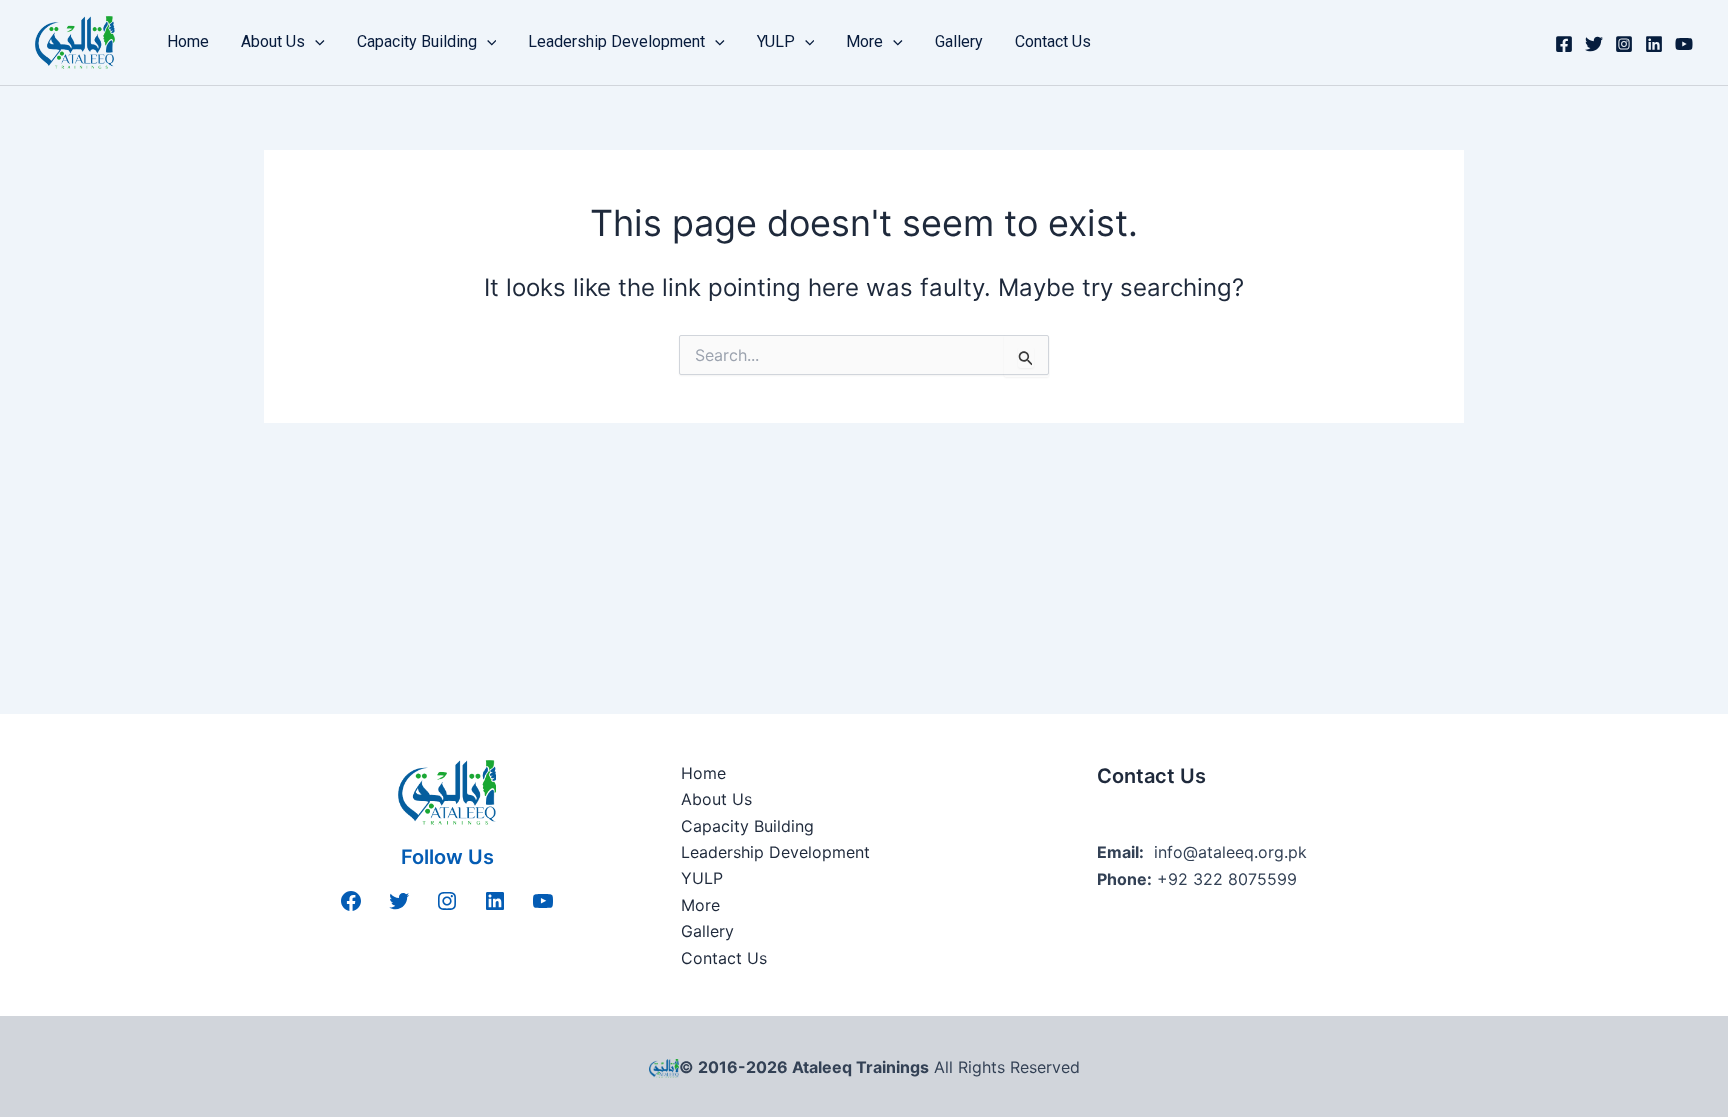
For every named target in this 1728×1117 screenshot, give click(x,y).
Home (188, 41)
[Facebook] (1564, 44)
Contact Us (1053, 41)
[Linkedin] (1654, 44)
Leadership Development (616, 41)
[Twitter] (1594, 44)
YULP (776, 41)
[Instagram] (1624, 44)
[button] (315, 42)
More (864, 41)
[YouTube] (1684, 44)
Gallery (959, 41)
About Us (273, 41)
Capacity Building (417, 41)
